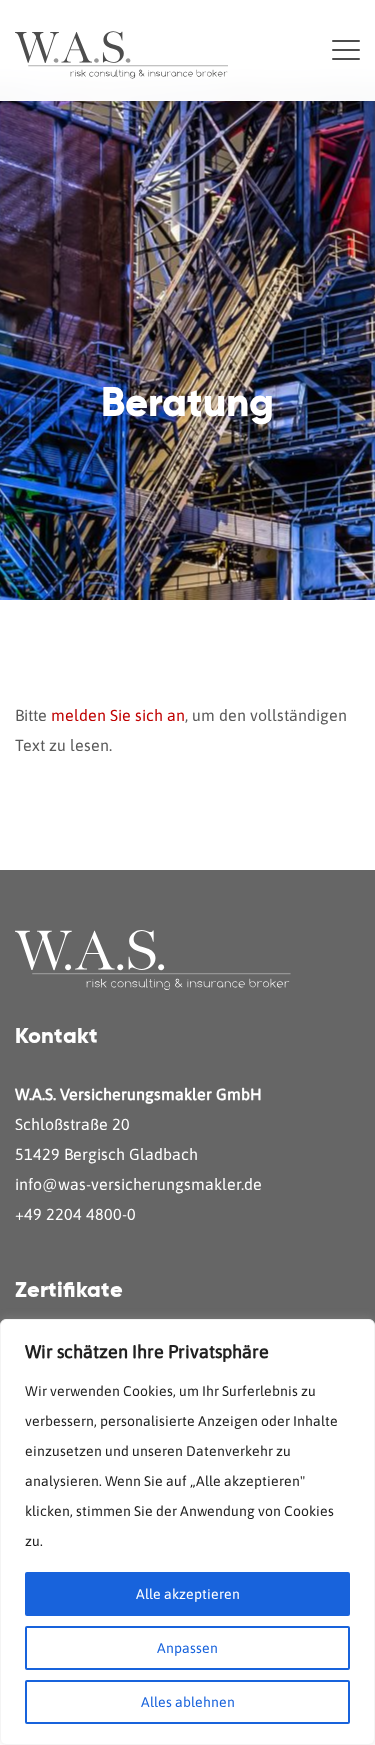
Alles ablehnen (188, 1702)
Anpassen (187, 1648)
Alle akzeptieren (188, 1594)
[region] (187, 1532)
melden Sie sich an (118, 715)
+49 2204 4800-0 (75, 1214)
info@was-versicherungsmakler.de (138, 1184)
